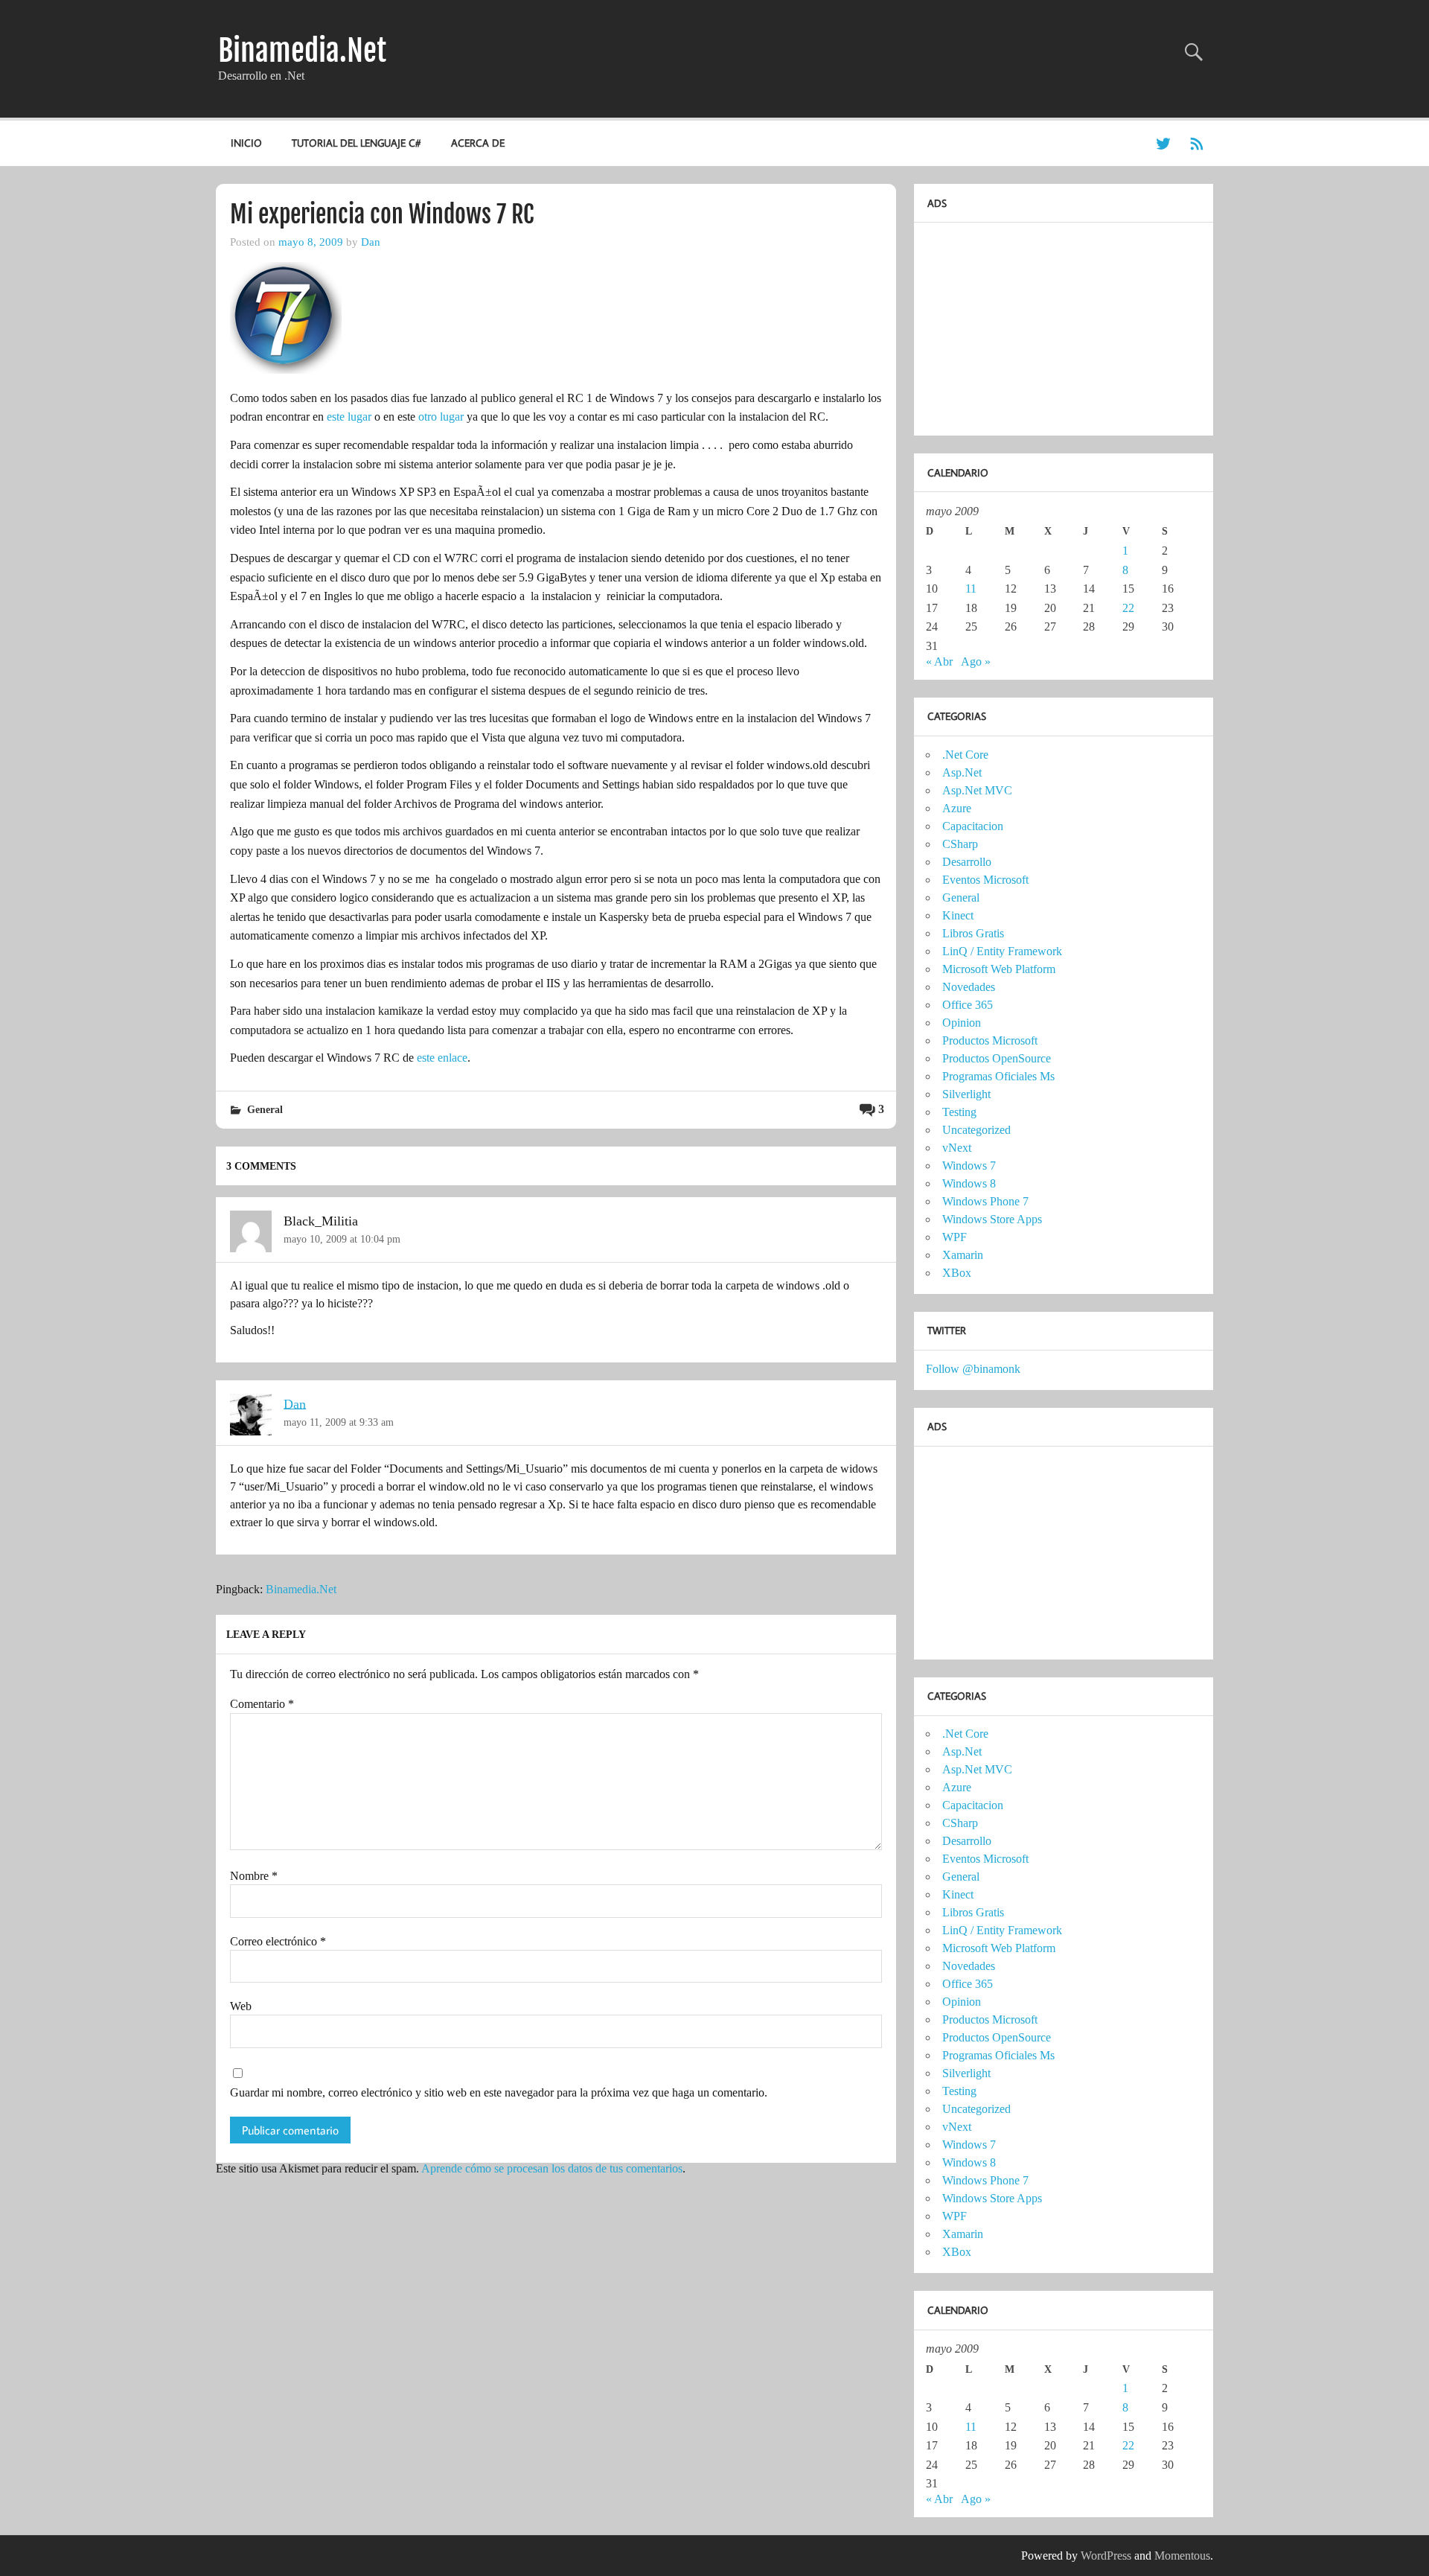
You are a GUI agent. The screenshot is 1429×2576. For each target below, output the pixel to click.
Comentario (262, 1704)
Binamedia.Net (302, 51)
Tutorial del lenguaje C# (356, 143)
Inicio (246, 143)
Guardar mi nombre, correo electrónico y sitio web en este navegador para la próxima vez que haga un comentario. (499, 2093)
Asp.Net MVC (977, 790)
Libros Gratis (973, 933)
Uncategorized (976, 1130)
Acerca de (478, 143)
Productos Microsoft (990, 1040)
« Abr (939, 661)
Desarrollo (967, 862)
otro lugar (441, 417)
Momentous (1182, 2556)
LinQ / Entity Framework (1002, 951)
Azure (957, 808)
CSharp (960, 844)
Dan (371, 242)
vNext (957, 1148)
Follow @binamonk (973, 1369)
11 (971, 589)
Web (241, 2006)
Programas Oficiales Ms (998, 1076)
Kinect (958, 915)
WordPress (1106, 2556)
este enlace (442, 1058)
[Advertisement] (1038, 325)
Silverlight (966, 1094)
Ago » (976, 661)
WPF (955, 1237)
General (265, 1109)
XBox (957, 1273)
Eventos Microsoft (985, 880)
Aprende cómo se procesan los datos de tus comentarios (552, 2168)
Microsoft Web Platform (999, 969)
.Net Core (965, 755)
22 (1128, 608)
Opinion (962, 1023)
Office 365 (968, 1005)
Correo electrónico (278, 1942)
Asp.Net (962, 772)
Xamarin (963, 1255)
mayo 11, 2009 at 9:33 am (339, 1422)
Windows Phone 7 (985, 1201)
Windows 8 (969, 1183)
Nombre (254, 1876)
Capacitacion (973, 826)
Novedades (969, 987)
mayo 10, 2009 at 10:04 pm (342, 1239)
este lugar (349, 417)
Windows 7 (969, 1166)
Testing (959, 1112)
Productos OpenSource (997, 1058)
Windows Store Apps (992, 1219)
